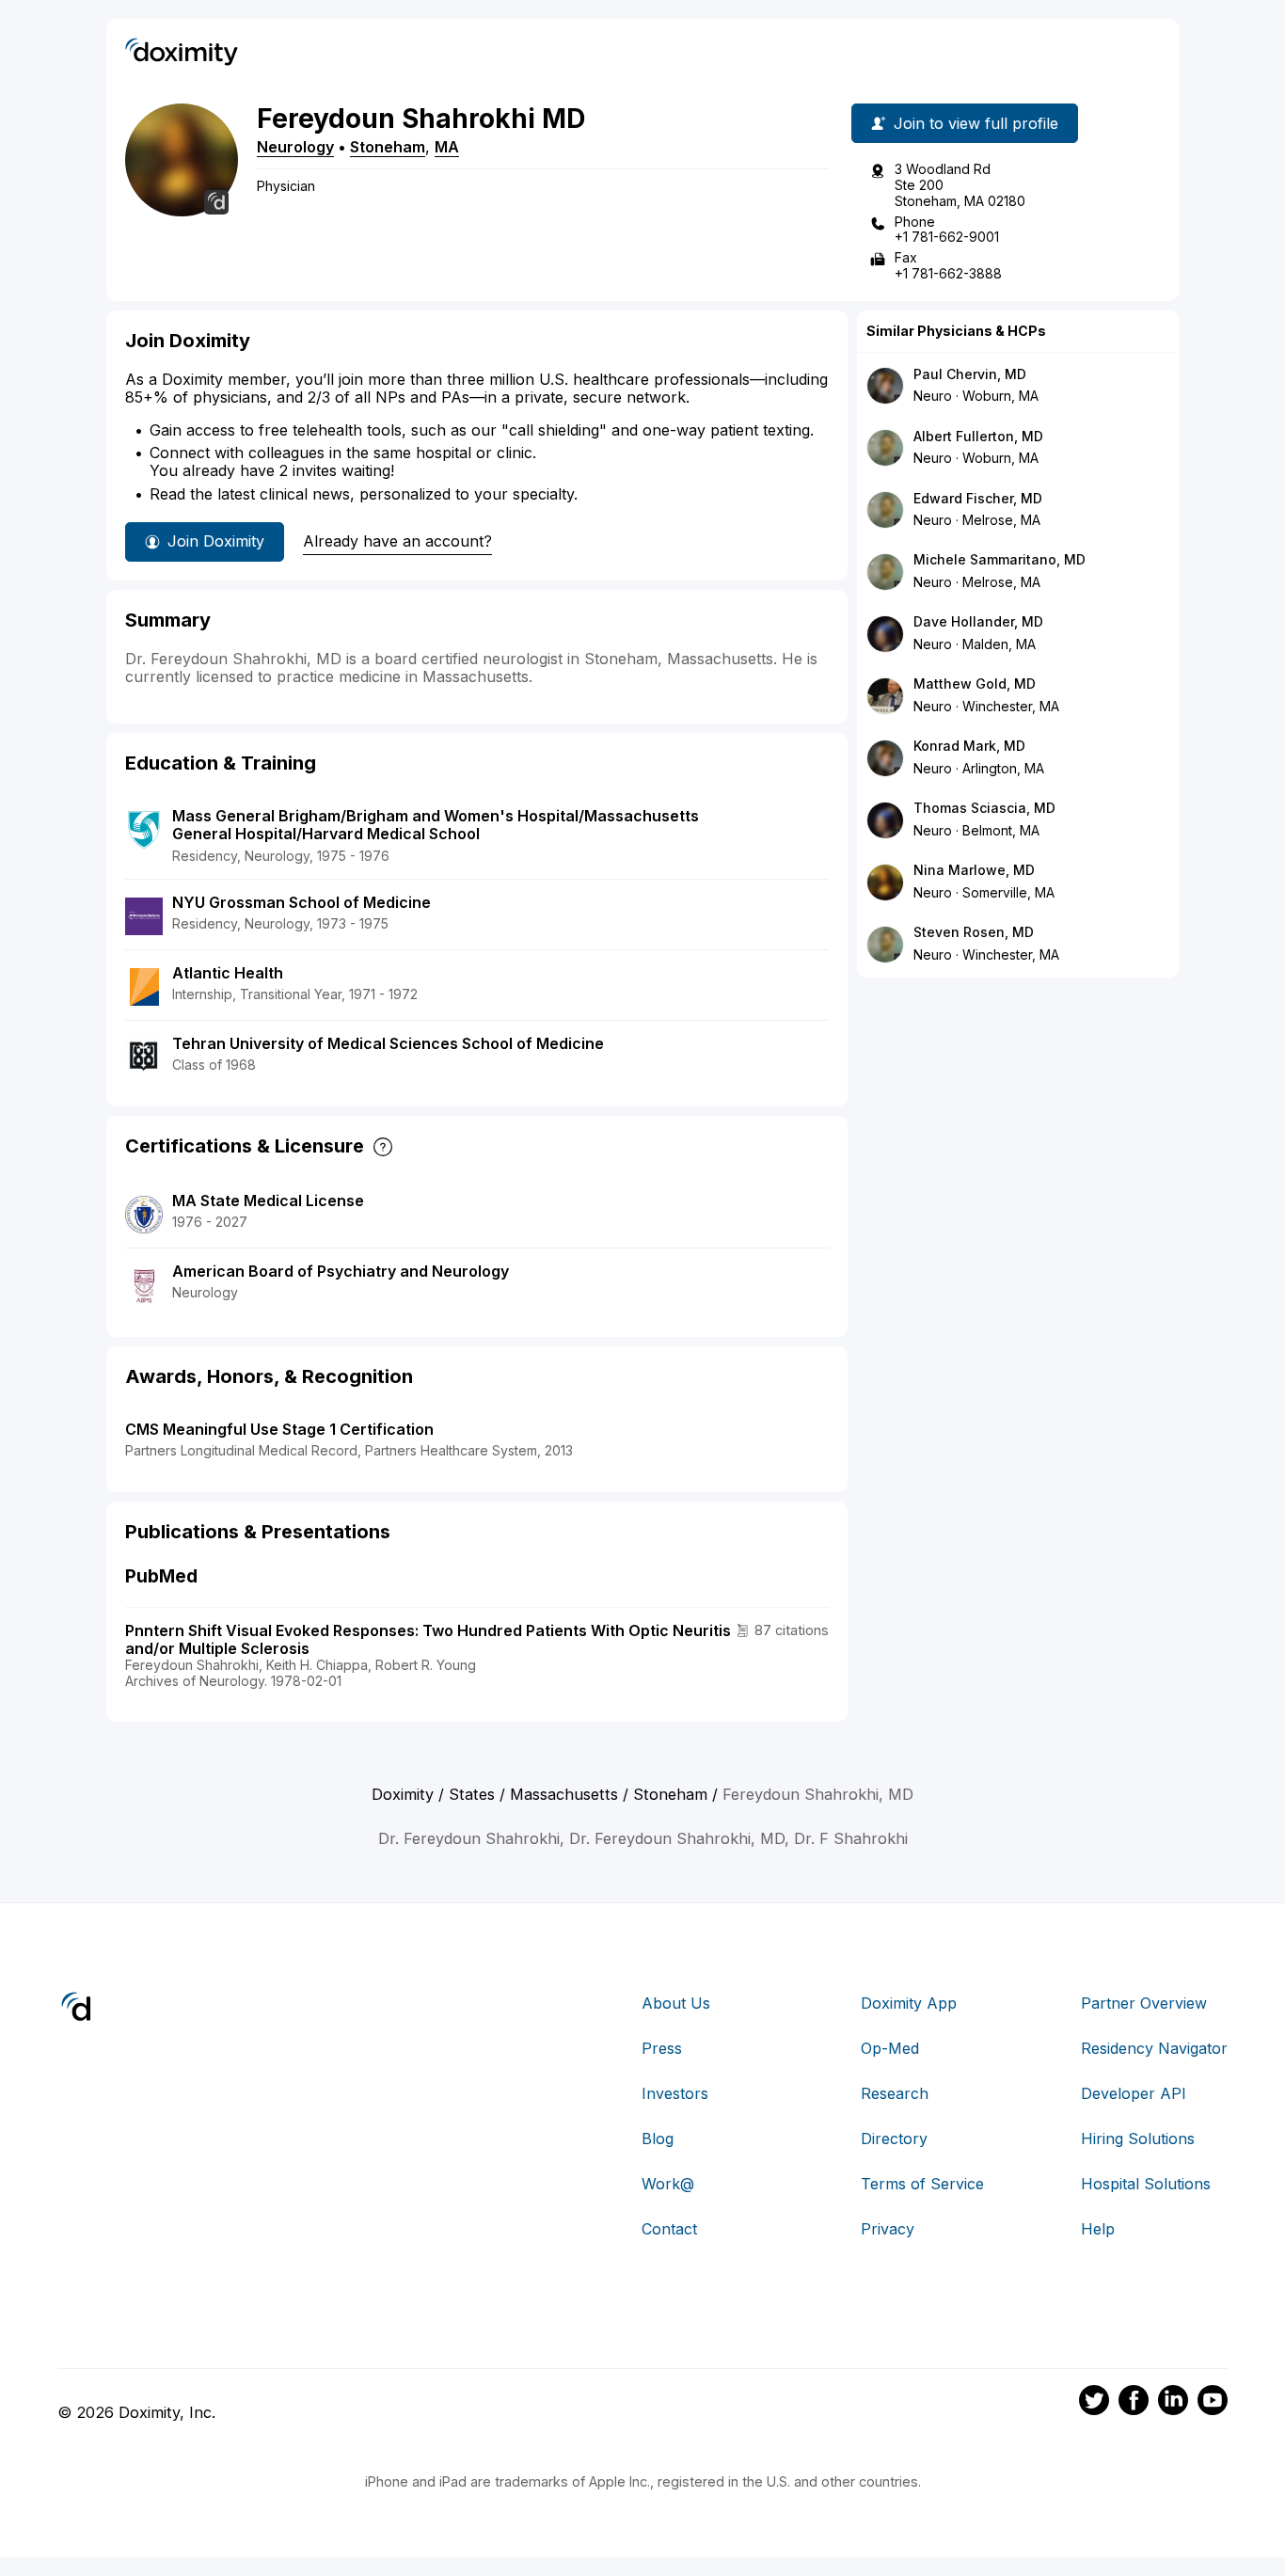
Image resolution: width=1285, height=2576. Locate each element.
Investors (675, 2093)
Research (895, 2093)
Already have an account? (397, 541)
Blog (658, 2139)
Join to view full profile (976, 123)
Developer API (1134, 2093)
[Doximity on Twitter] (1094, 2403)
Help (1098, 2229)
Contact (669, 2229)
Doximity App (909, 2003)
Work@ (668, 2184)
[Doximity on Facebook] (1134, 2403)
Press (662, 2048)
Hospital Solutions (1146, 2184)
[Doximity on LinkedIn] (1173, 2403)
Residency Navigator (1154, 2048)
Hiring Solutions (1138, 2139)
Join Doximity (216, 541)
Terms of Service (922, 2184)
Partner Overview (1144, 2003)
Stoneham (388, 147)
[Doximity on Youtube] (1213, 2403)
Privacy (888, 2229)
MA (447, 147)
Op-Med (890, 2048)
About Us (676, 2003)
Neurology (295, 147)
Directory (894, 2139)
